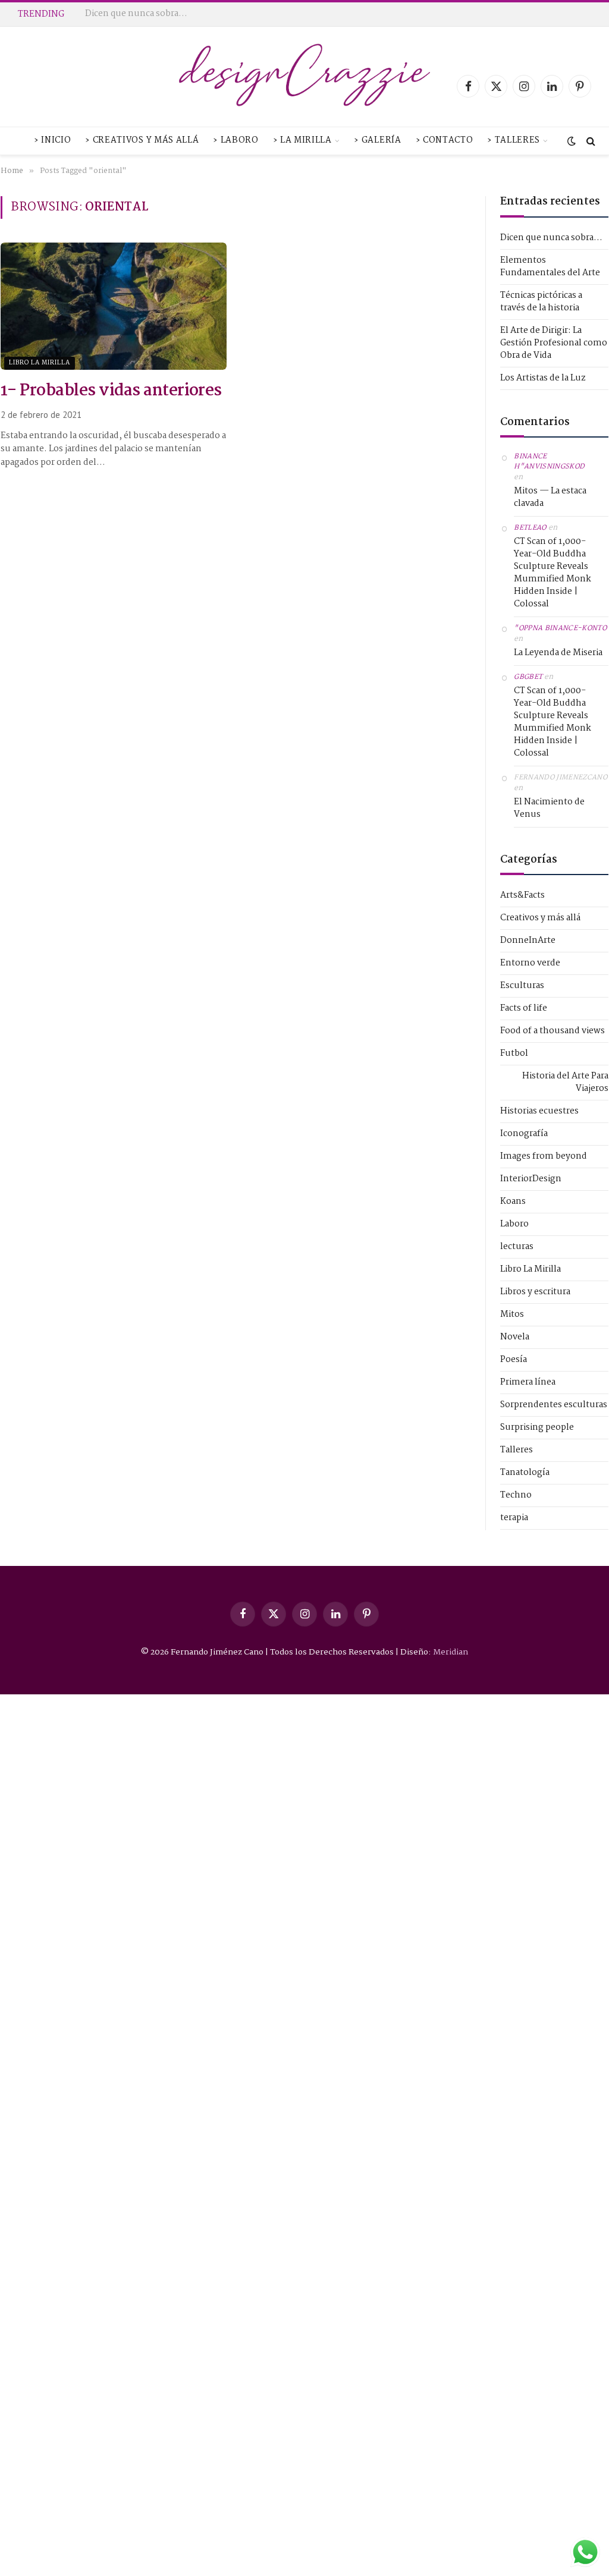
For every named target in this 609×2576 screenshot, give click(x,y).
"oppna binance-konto (560, 628)
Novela (515, 1337)
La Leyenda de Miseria (558, 653)
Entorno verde (530, 963)
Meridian (451, 1652)
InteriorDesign (531, 1179)
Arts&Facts (522, 896)
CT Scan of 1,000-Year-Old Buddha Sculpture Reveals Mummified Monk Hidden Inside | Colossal (553, 573)
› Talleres (514, 141)
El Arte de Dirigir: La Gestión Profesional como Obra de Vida (554, 343)
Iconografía (524, 1134)
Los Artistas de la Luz (543, 378)
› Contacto (445, 141)
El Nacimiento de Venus (549, 809)
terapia (514, 1518)
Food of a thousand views (553, 1031)
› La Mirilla (302, 141)
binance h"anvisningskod (549, 462)
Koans (513, 1202)
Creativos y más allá (540, 918)
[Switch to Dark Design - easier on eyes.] (572, 141)
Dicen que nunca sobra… (551, 238)
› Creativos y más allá (142, 141)
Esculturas (522, 986)
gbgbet (528, 677)
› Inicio (52, 141)
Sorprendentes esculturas (554, 1405)
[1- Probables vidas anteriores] (114, 306)
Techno (516, 1495)
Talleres (517, 1450)
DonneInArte (528, 941)
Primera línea (528, 1383)
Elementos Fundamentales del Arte (159, 14)
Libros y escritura (535, 1292)
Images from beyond (544, 1157)
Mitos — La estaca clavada (550, 498)
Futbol (514, 1054)
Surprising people (537, 1428)
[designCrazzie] (305, 86)
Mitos (512, 1315)
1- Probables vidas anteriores (111, 392)
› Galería (377, 141)
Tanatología (525, 1473)
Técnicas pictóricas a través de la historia (541, 302)
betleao (530, 528)
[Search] (590, 141)
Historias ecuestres (539, 1111)
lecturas (517, 1247)
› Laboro (236, 141)
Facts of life (524, 1009)
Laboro (514, 1224)
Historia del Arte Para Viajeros (565, 1083)
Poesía (514, 1360)
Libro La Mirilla (40, 363)
